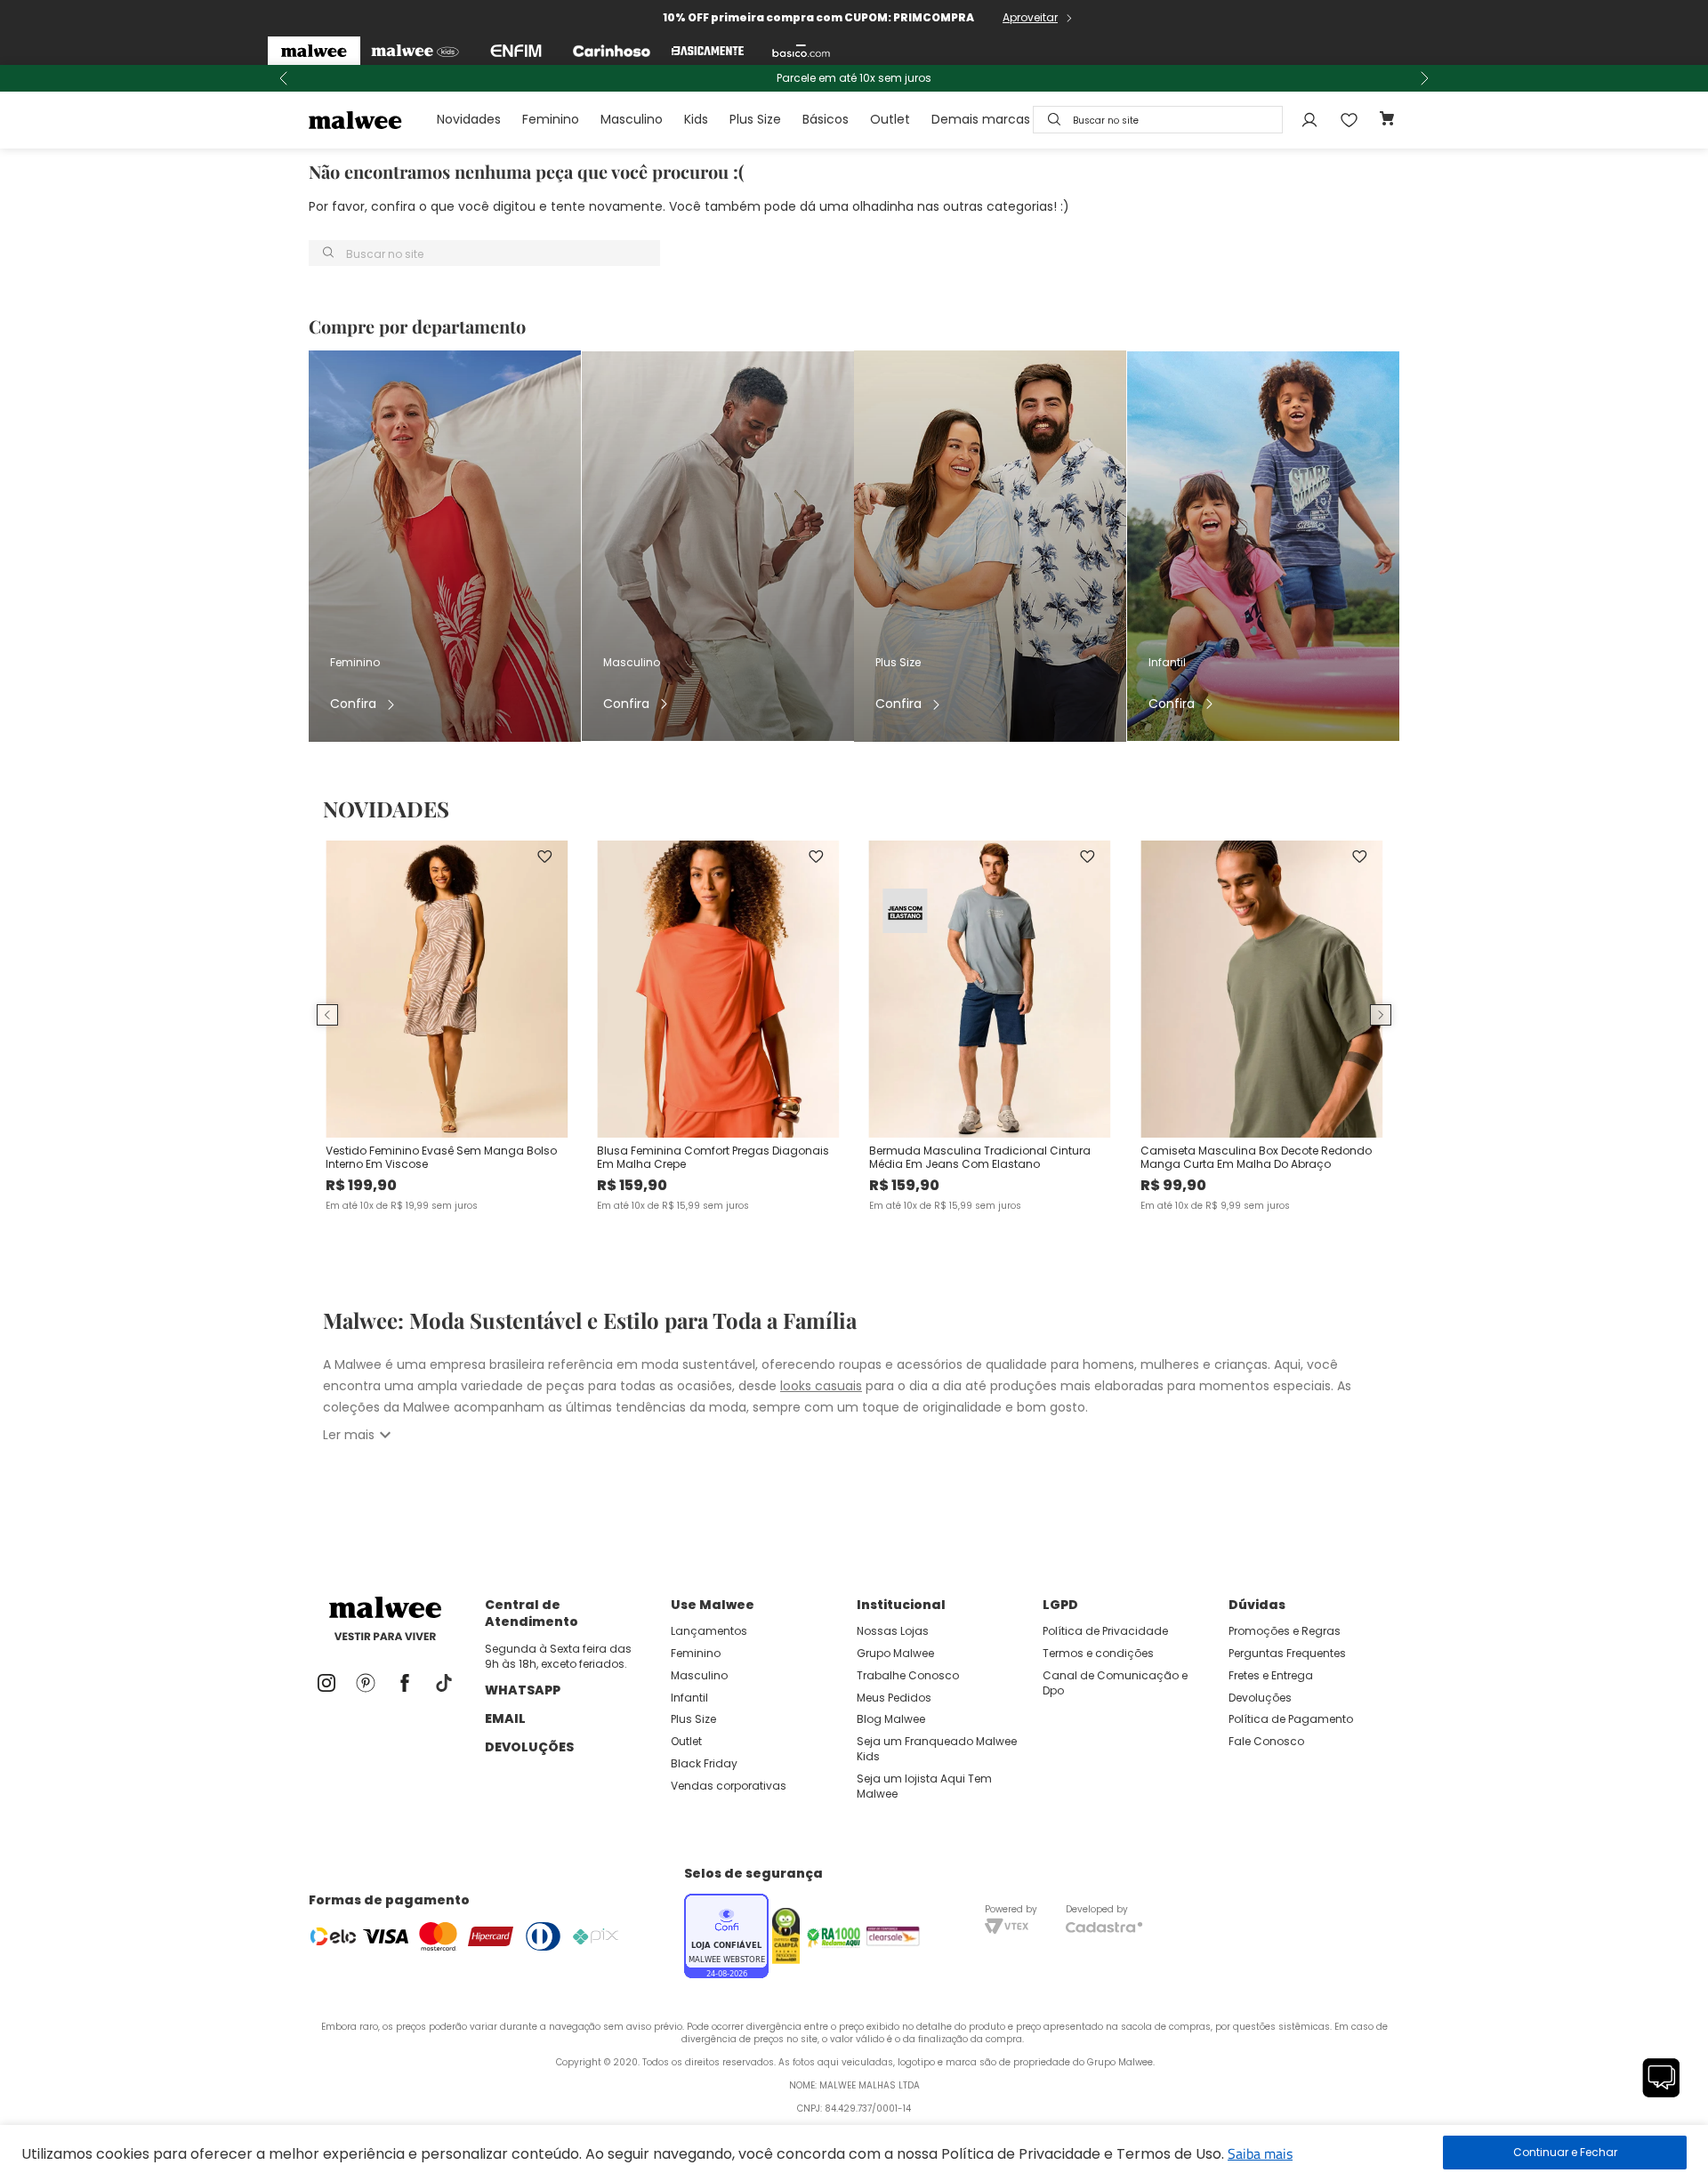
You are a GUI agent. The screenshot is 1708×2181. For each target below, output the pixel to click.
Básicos (826, 119)
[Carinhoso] (612, 51)
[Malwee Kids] (415, 51)
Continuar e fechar (1565, 2153)
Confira (353, 704)
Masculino (632, 119)
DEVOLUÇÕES (529, 1747)
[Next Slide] (1424, 78)
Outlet (890, 119)
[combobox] (1158, 120)
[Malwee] (314, 51)
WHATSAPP (523, 1690)
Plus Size (755, 119)
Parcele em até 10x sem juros (854, 78)
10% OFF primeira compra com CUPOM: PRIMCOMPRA (818, 17)
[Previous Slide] (284, 78)
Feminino (551, 119)
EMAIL (505, 1718)
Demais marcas (981, 119)
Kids (696, 119)
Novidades (469, 119)
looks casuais (821, 1386)
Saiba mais (1260, 2153)
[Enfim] (516, 51)
